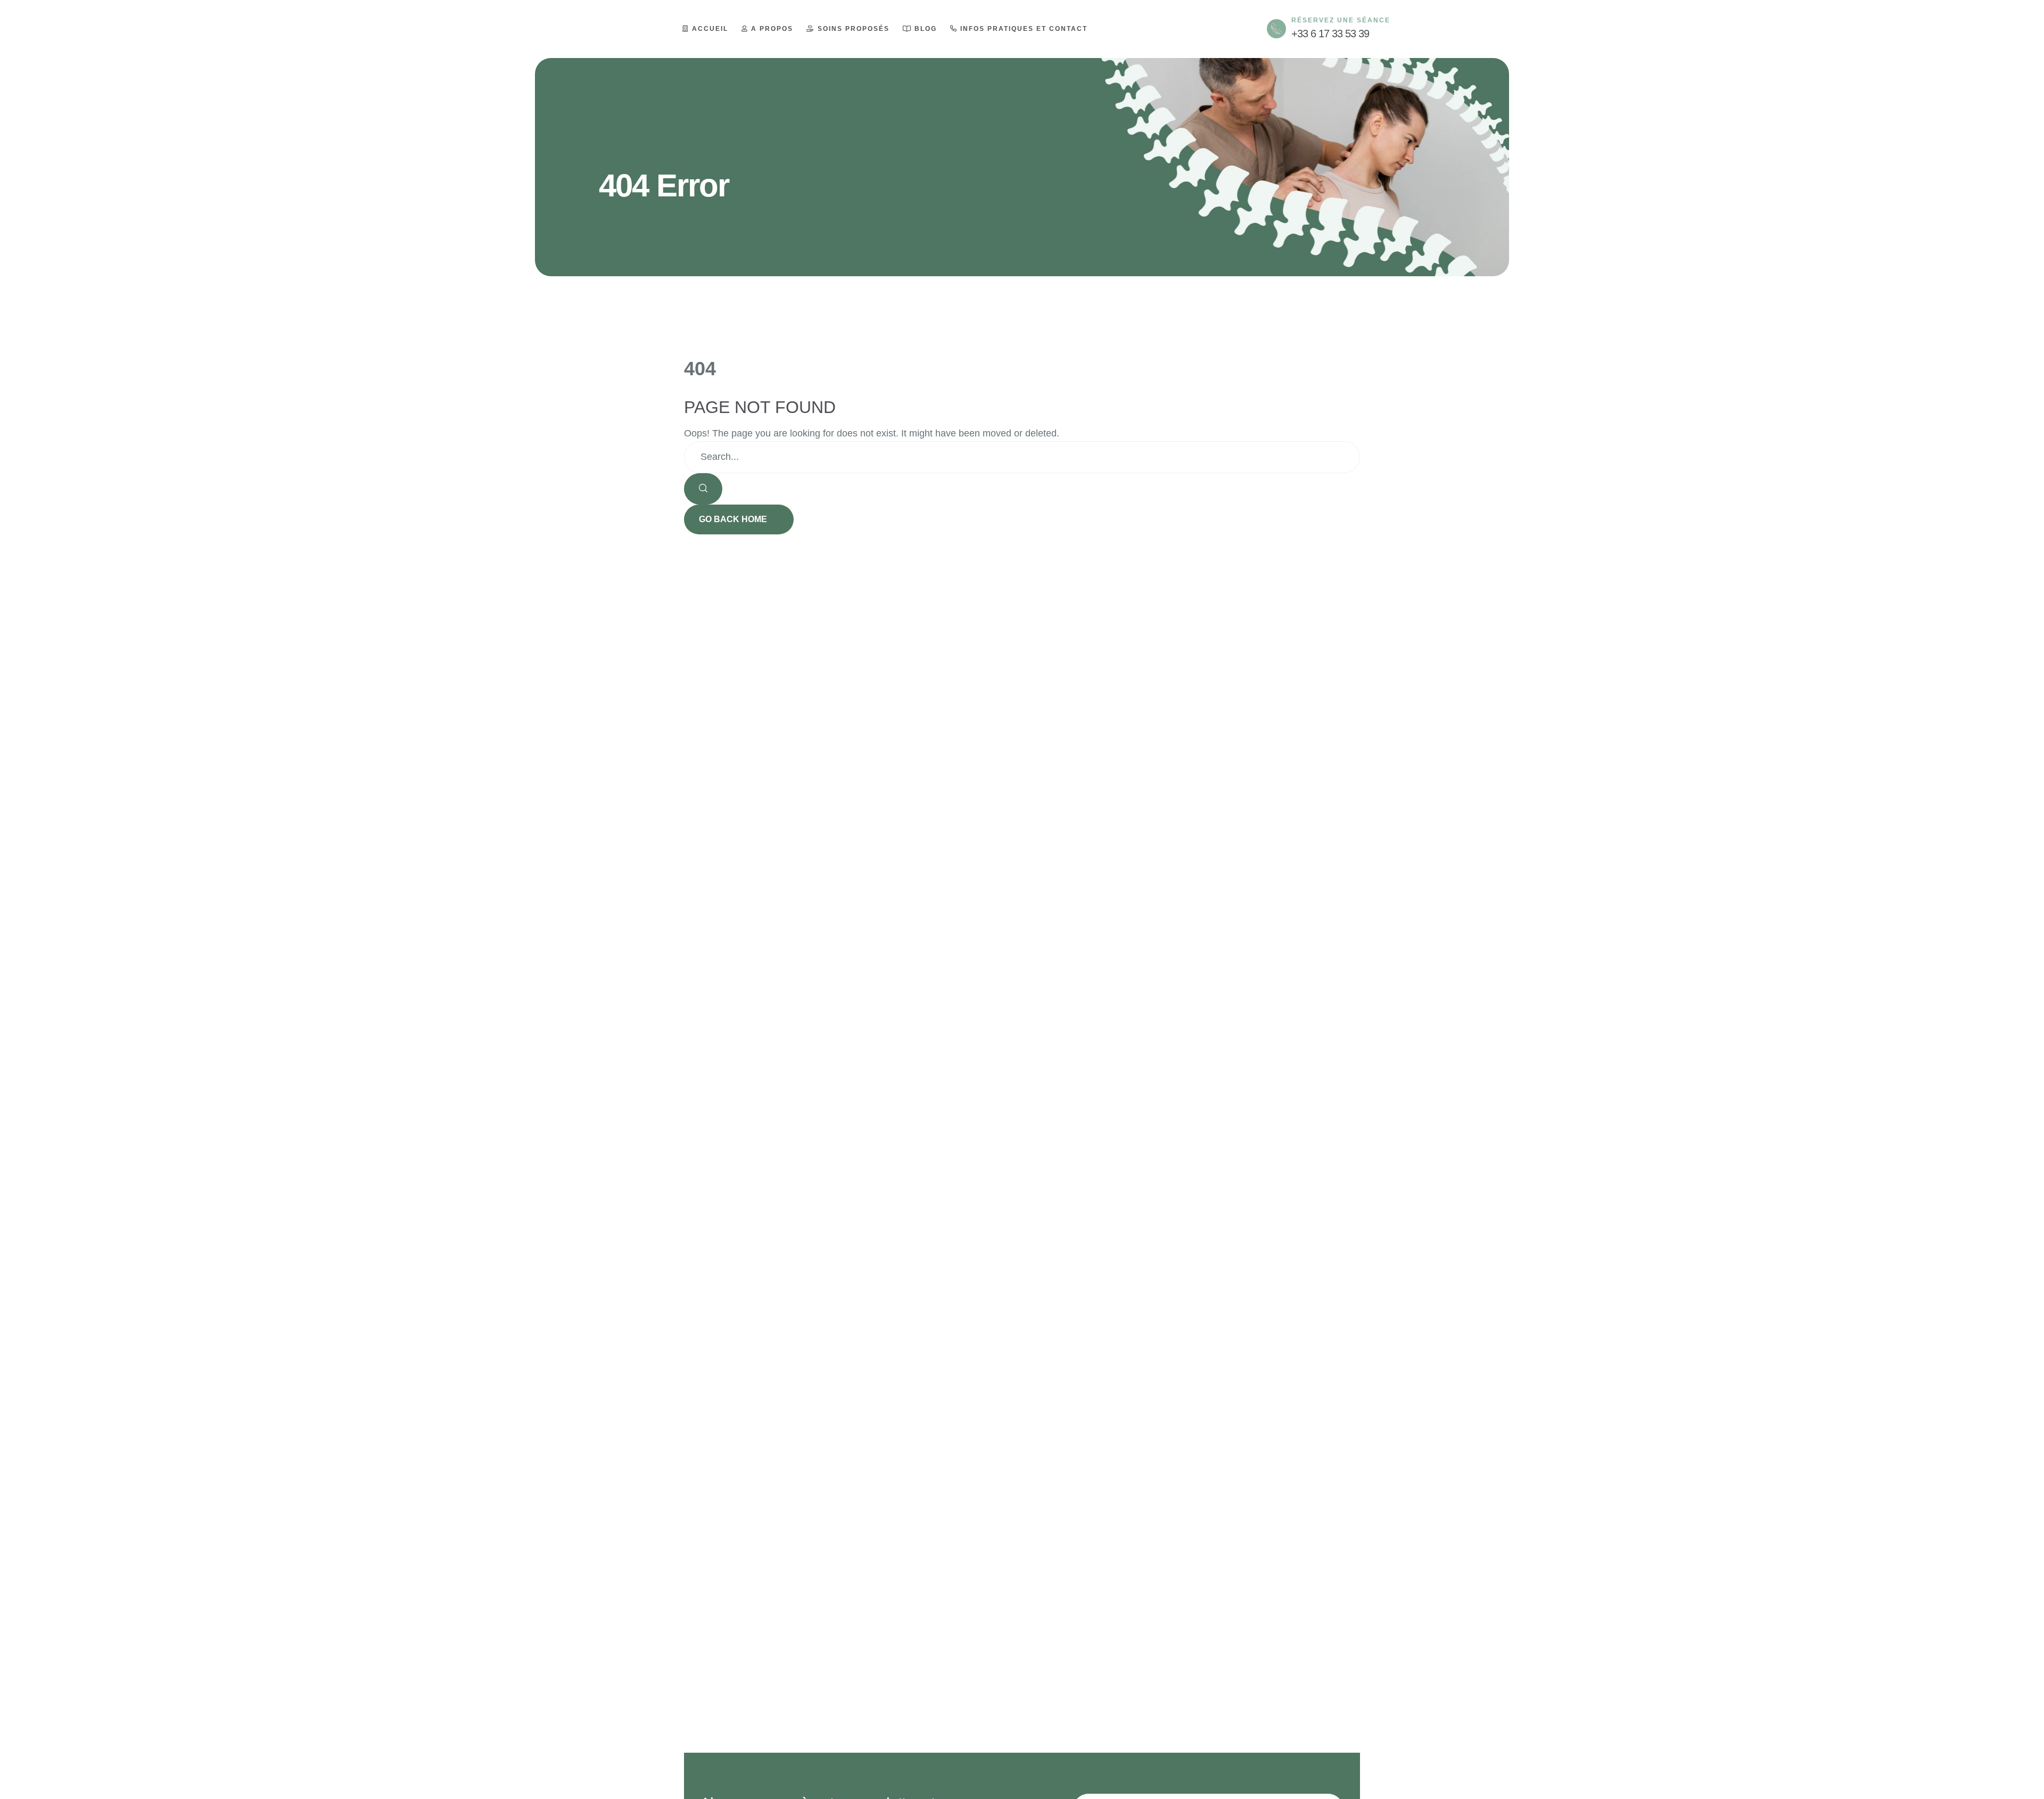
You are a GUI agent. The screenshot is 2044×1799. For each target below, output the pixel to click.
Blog (926, 29)
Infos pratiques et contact (1024, 29)
